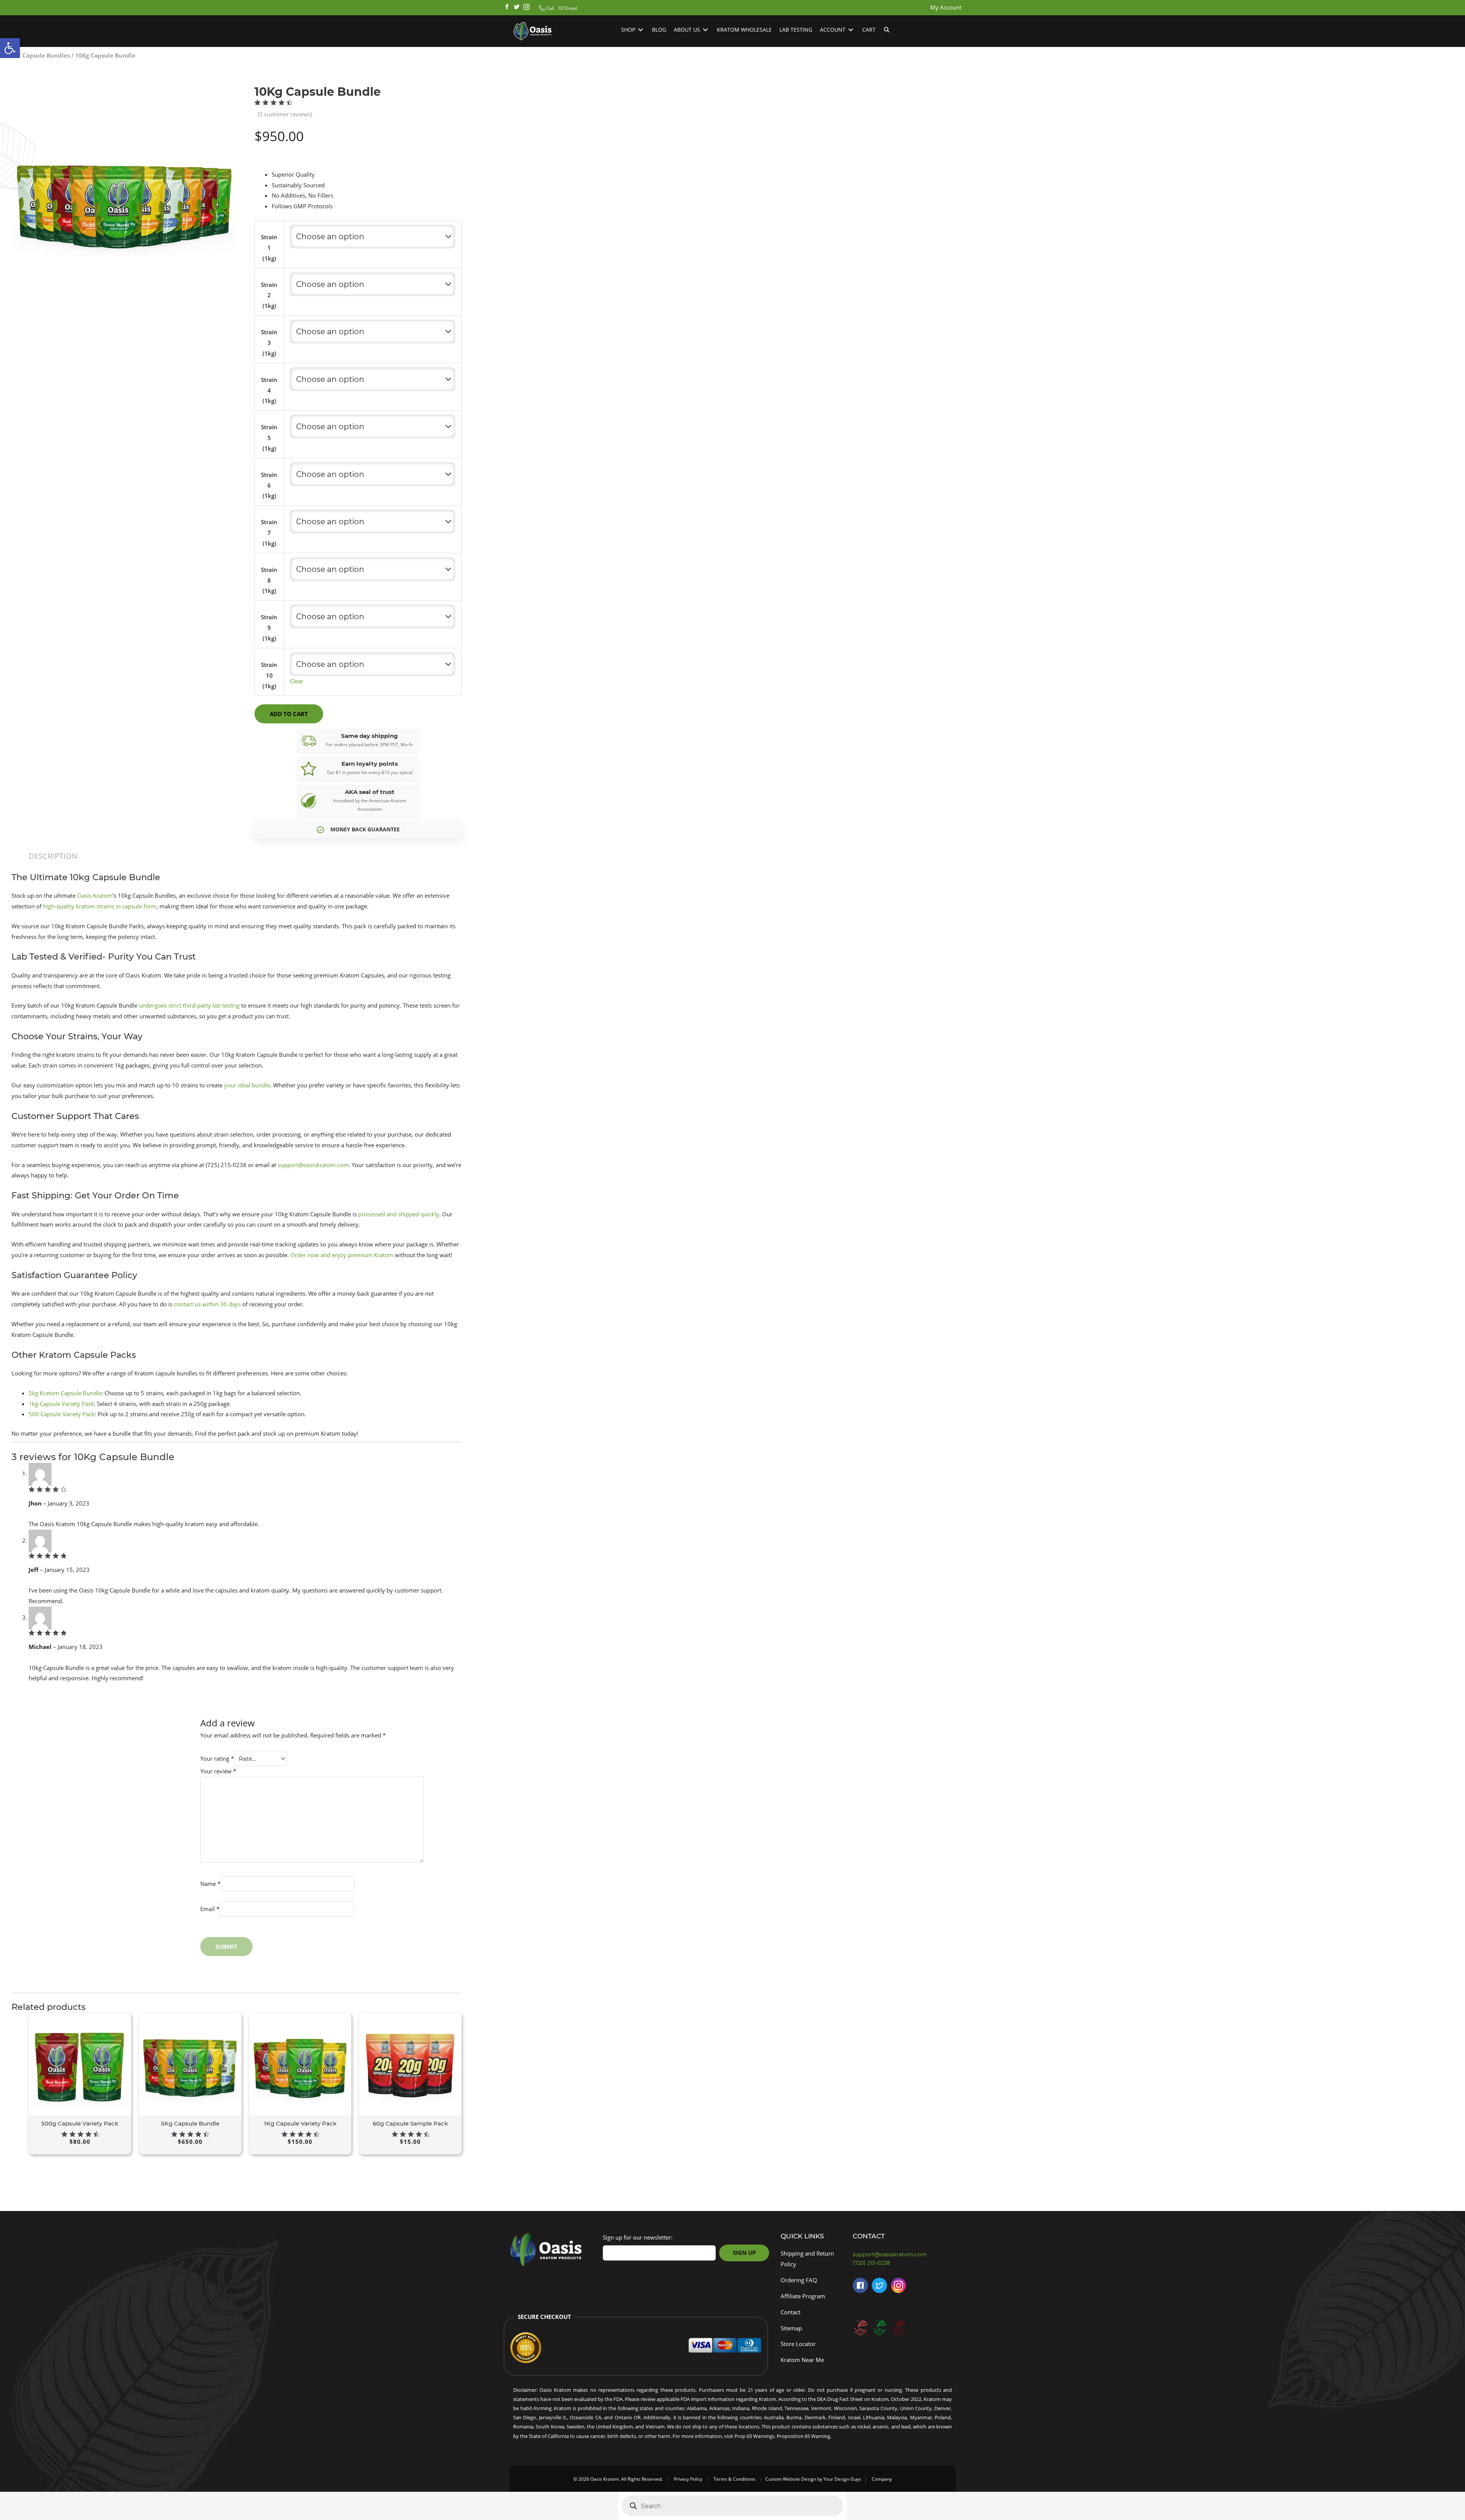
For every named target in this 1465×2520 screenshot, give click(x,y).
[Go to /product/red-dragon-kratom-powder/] (898, 2327)
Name (210, 1884)
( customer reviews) (285, 114)
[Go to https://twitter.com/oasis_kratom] (517, 8)
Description (53, 856)
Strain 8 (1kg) (269, 580)
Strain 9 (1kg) (269, 628)
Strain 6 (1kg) (269, 485)
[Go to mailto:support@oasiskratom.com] (904, 2255)
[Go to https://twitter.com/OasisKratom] (879, 2285)
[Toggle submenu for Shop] (641, 30)
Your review (218, 1771)
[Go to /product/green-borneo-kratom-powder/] (879, 2327)
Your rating (217, 1758)
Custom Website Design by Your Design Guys (813, 2479)
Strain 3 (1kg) (269, 343)
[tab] (53, 856)
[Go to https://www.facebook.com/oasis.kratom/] (507, 8)
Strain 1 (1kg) (269, 248)
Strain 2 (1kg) (269, 295)
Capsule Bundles (46, 55)
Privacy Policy (688, 2479)
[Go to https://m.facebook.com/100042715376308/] (860, 2285)
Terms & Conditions (734, 2479)
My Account (946, 7)
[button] (546, 8)
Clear (297, 681)
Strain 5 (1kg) (269, 438)
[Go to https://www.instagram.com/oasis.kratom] (526, 8)
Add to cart (289, 714)
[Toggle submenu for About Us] (705, 30)
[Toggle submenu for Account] (851, 30)
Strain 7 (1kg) (269, 533)
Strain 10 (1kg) (269, 675)
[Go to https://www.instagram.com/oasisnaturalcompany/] (898, 2285)
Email (210, 1909)
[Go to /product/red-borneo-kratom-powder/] (860, 2327)
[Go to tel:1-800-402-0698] (904, 2263)
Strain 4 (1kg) (269, 390)
